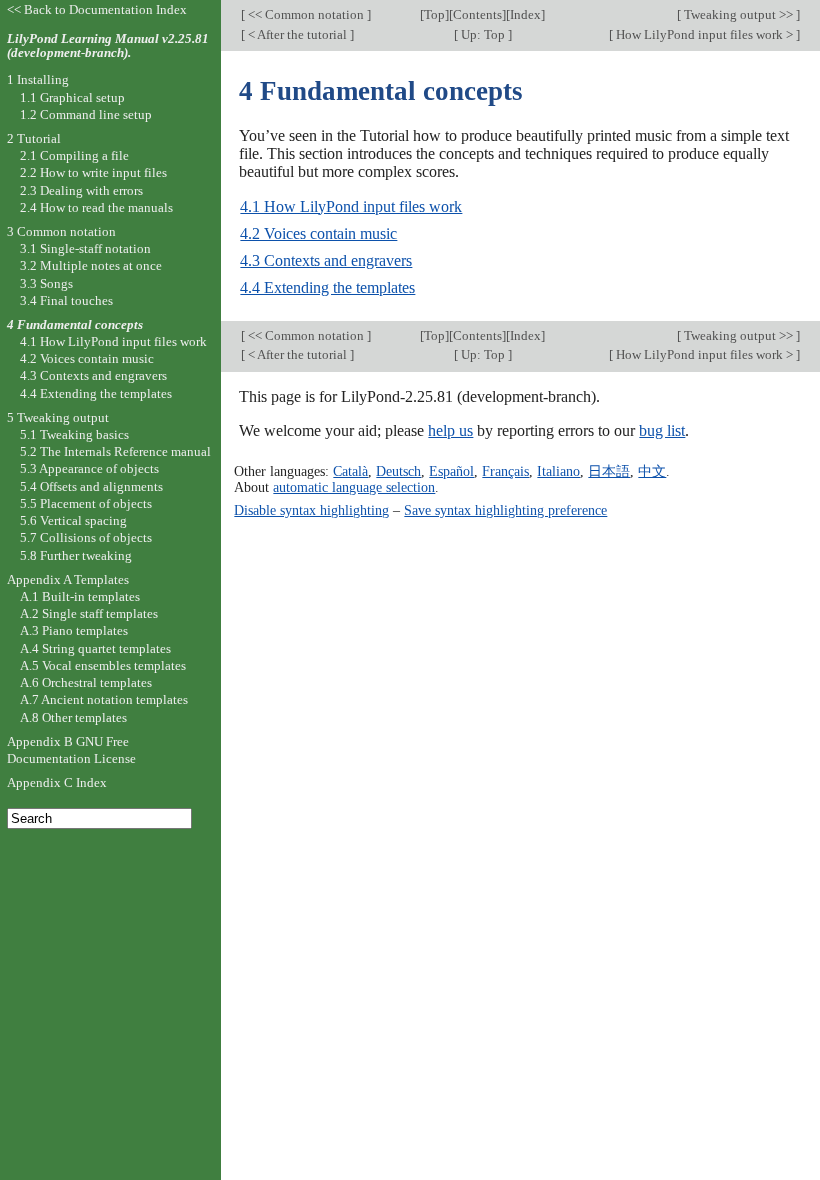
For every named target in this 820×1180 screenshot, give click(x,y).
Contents (477, 14)
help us (450, 430)
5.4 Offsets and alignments (91, 486)
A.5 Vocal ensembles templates (103, 665)
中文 (652, 471)
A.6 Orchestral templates (86, 682)
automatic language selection (354, 487)
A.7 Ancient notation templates (104, 699)
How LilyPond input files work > (704, 34)
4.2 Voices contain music (318, 233)
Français (505, 471)
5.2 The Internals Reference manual (115, 451)
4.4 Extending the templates (327, 287)
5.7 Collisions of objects (86, 537)
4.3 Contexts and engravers (326, 260)
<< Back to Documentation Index (97, 9)
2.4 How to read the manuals (96, 207)
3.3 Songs (46, 283)
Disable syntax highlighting (311, 510)
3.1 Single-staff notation (85, 248)
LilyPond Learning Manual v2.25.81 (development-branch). (108, 46)
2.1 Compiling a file (74, 155)
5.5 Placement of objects (86, 503)
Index (525, 14)
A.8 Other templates (73, 717)
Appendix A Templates (68, 579)
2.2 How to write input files (93, 172)
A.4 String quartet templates (95, 648)
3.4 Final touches (66, 300)
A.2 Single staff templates (89, 613)
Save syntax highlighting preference (505, 510)
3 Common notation (61, 231)
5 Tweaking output (58, 417)
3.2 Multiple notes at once (91, 265)
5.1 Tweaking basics (74, 434)
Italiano (558, 471)
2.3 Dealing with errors (81, 190)
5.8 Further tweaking (76, 555)
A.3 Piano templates (74, 630)
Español (451, 471)
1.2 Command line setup (86, 114)
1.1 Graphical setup (72, 97)
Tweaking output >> (738, 14)
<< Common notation (306, 14)
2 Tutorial (34, 138)
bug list (662, 430)
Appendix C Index (57, 782)
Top (434, 14)
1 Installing (38, 79)
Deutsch (398, 471)
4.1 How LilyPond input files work (351, 206)
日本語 (609, 471)
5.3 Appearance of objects (89, 468)
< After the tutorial (297, 34)
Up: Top (483, 34)
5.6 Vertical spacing (73, 520)
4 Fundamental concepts (75, 324)
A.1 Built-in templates (80, 596)
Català (350, 471)
